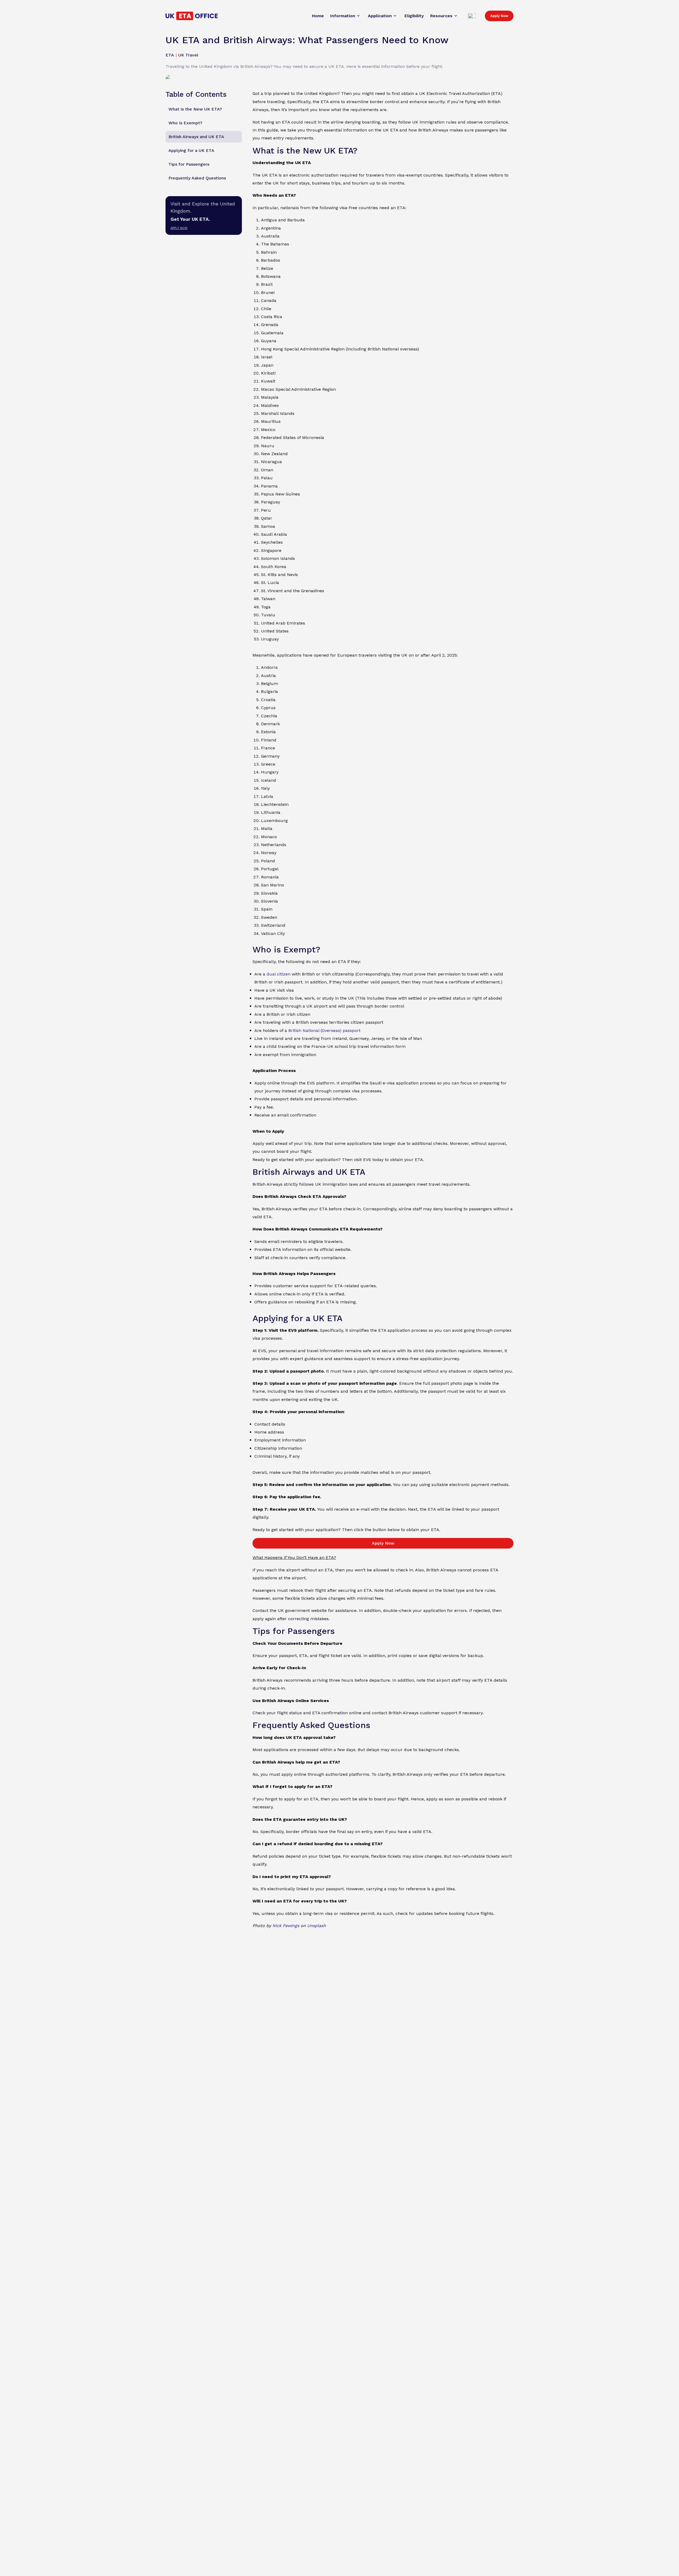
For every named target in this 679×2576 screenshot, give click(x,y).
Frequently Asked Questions (197, 178)
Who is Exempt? (185, 123)
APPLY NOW (179, 228)
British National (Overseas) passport (324, 1030)
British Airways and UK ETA (196, 137)
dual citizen (278, 974)
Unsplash (317, 1926)
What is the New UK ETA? (195, 109)
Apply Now (499, 16)
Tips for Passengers (189, 164)
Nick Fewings (286, 1926)
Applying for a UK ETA (191, 150)
